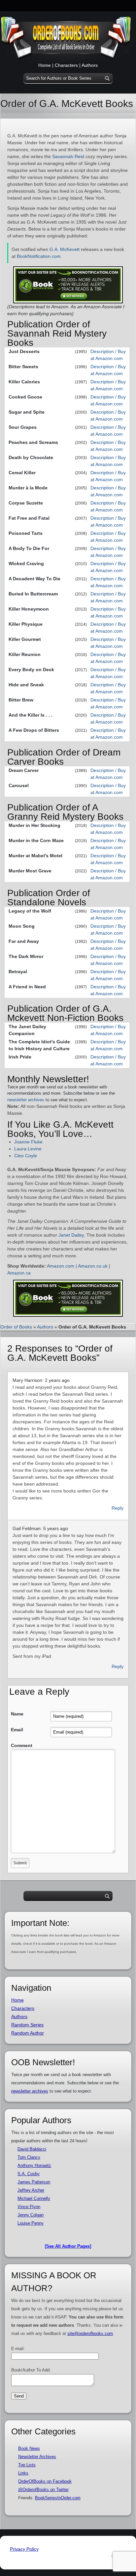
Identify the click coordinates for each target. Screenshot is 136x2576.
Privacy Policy (24, 2549)
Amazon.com (61, 1266)
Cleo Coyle (26, 1156)
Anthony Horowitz (34, 2165)
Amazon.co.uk (93, 1266)
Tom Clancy (29, 2157)
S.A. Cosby (29, 2174)
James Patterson (34, 2182)
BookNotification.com (39, 256)
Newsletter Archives (37, 2457)
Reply (118, 1508)
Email (17, 1730)
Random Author (28, 2033)
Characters (66, 65)
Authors (90, 65)
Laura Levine (28, 1149)
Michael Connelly (34, 2198)
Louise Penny (31, 2223)
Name (17, 1714)
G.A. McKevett (65, 249)
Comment (22, 1745)
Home (45, 65)
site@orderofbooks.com (90, 2333)
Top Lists (27, 2465)
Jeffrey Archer (31, 2190)
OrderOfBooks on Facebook (45, 2481)
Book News (29, 2448)
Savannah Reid (68, 156)
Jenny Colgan (31, 2215)
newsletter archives (26, 1100)
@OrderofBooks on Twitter (43, 2490)
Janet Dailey (71, 1235)
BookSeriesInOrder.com (58, 2498)
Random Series (27, 2025)
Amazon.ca (19, 1273)
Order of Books (16, 1327)
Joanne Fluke (28, 1142)
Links (23, 2473)
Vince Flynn (29, 2207)
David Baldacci (32, 2149)
